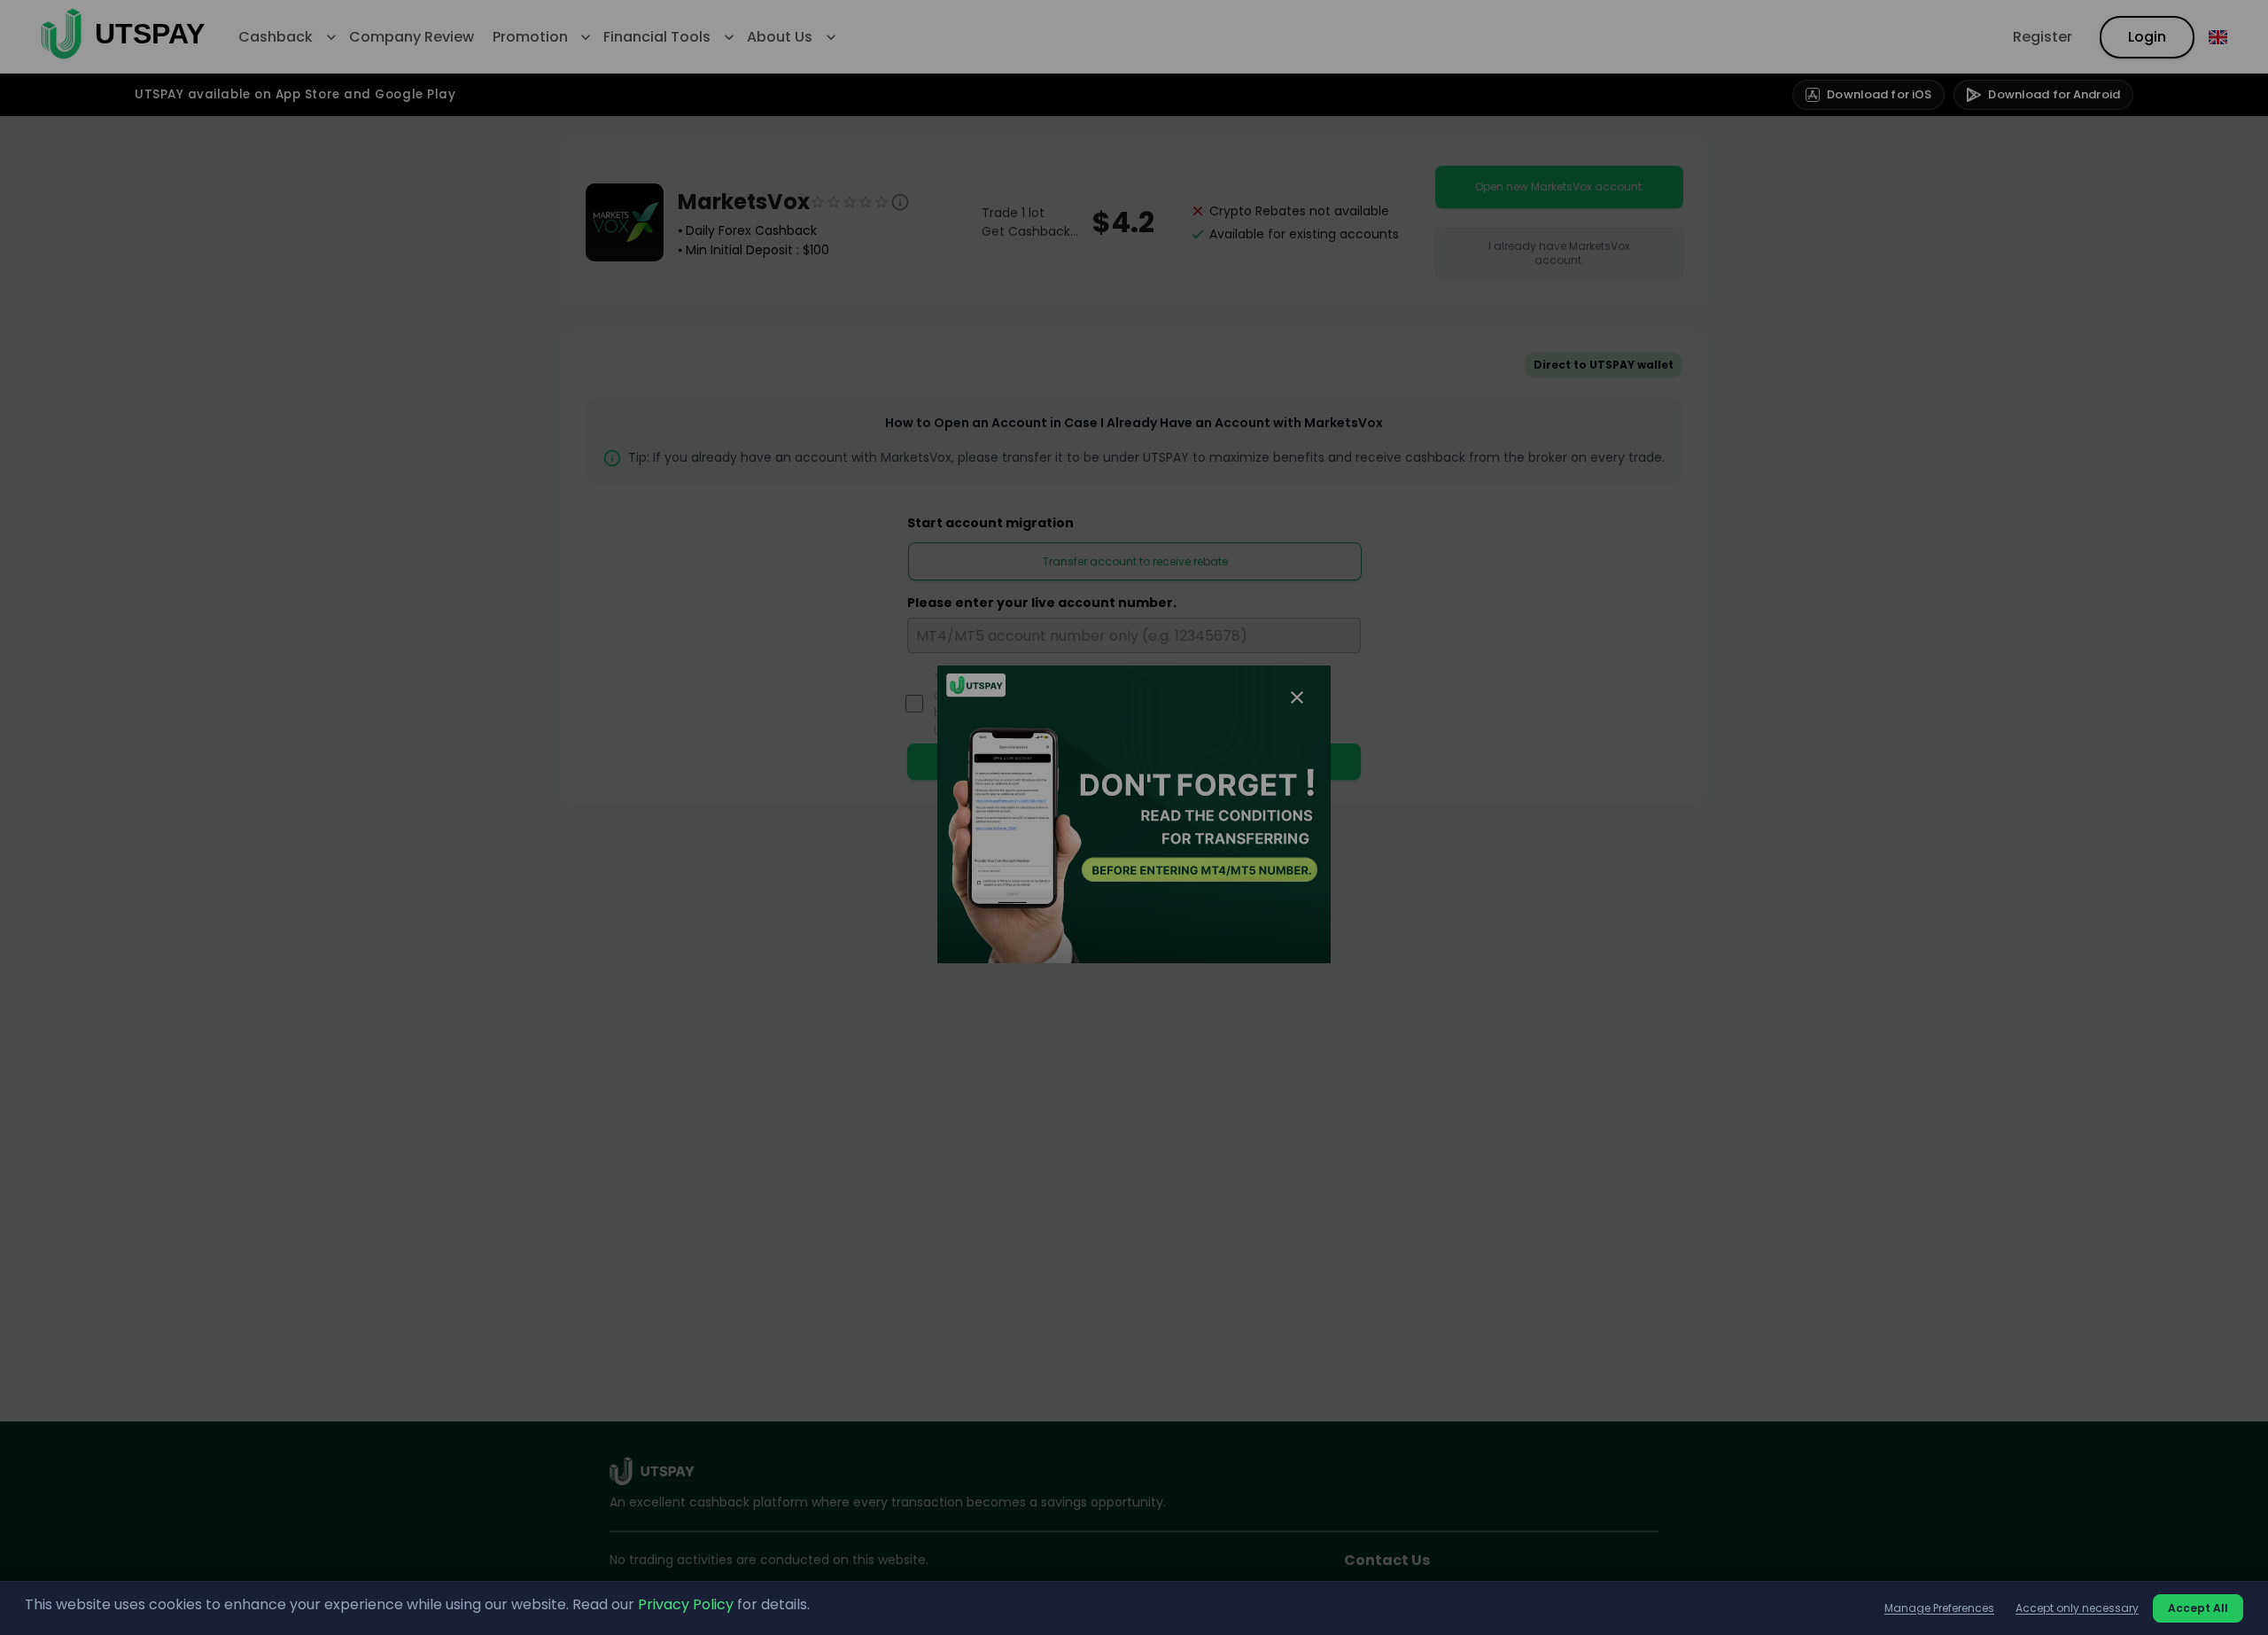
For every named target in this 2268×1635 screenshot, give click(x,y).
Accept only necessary (2077, 1608)
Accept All (2198, 1608)
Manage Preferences (1939, 1608)
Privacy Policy (686, 1604)
